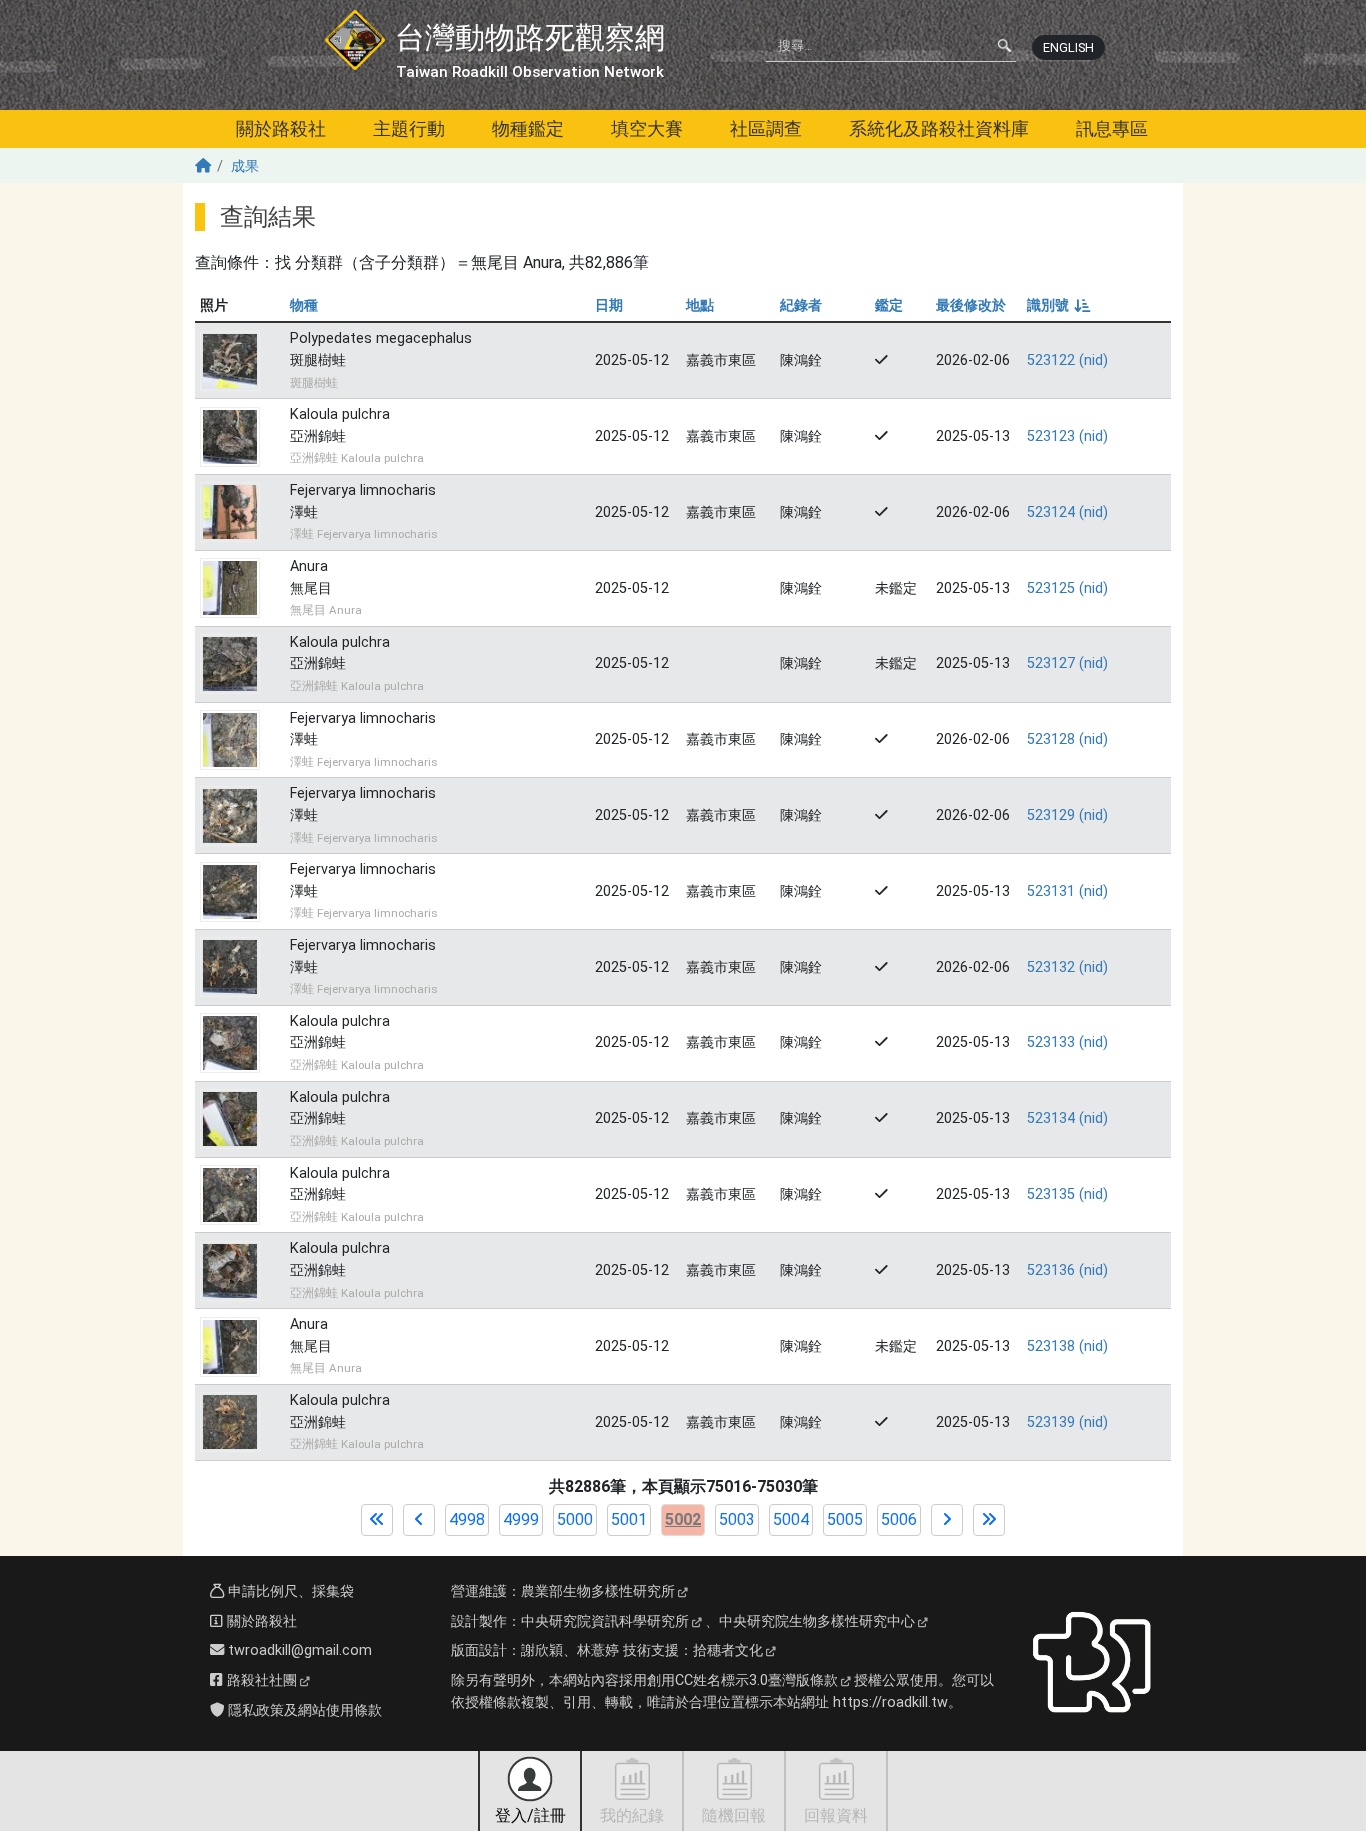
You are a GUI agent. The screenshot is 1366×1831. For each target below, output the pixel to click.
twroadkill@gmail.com (298, 1650)
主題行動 (409, 128)
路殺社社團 (260, 1680)
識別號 (1057, 305)
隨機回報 (734, 1815)
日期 (609, 305)
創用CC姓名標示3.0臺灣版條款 (742, 1680)
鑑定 (889, 305)
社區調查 (766, 128)
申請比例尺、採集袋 (289, 1591)
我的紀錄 (632, 1815)
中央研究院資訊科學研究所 (605, 1621)
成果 (245, 166)
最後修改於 (971, 305)
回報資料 (836, 1815)
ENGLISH (1068, 47)
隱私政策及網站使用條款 (303, 1710)
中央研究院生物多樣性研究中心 (817, 1621)
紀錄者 (801, 305)
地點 (700, 305)
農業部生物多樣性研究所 (598, 1591)
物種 (304, 305)
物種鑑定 (528, 128)
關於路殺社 (281, 128)
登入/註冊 (530, 1815)
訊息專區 (1112, 128)
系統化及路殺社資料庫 (939, 128)
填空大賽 (647, 128)
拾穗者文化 (728, 1650)
